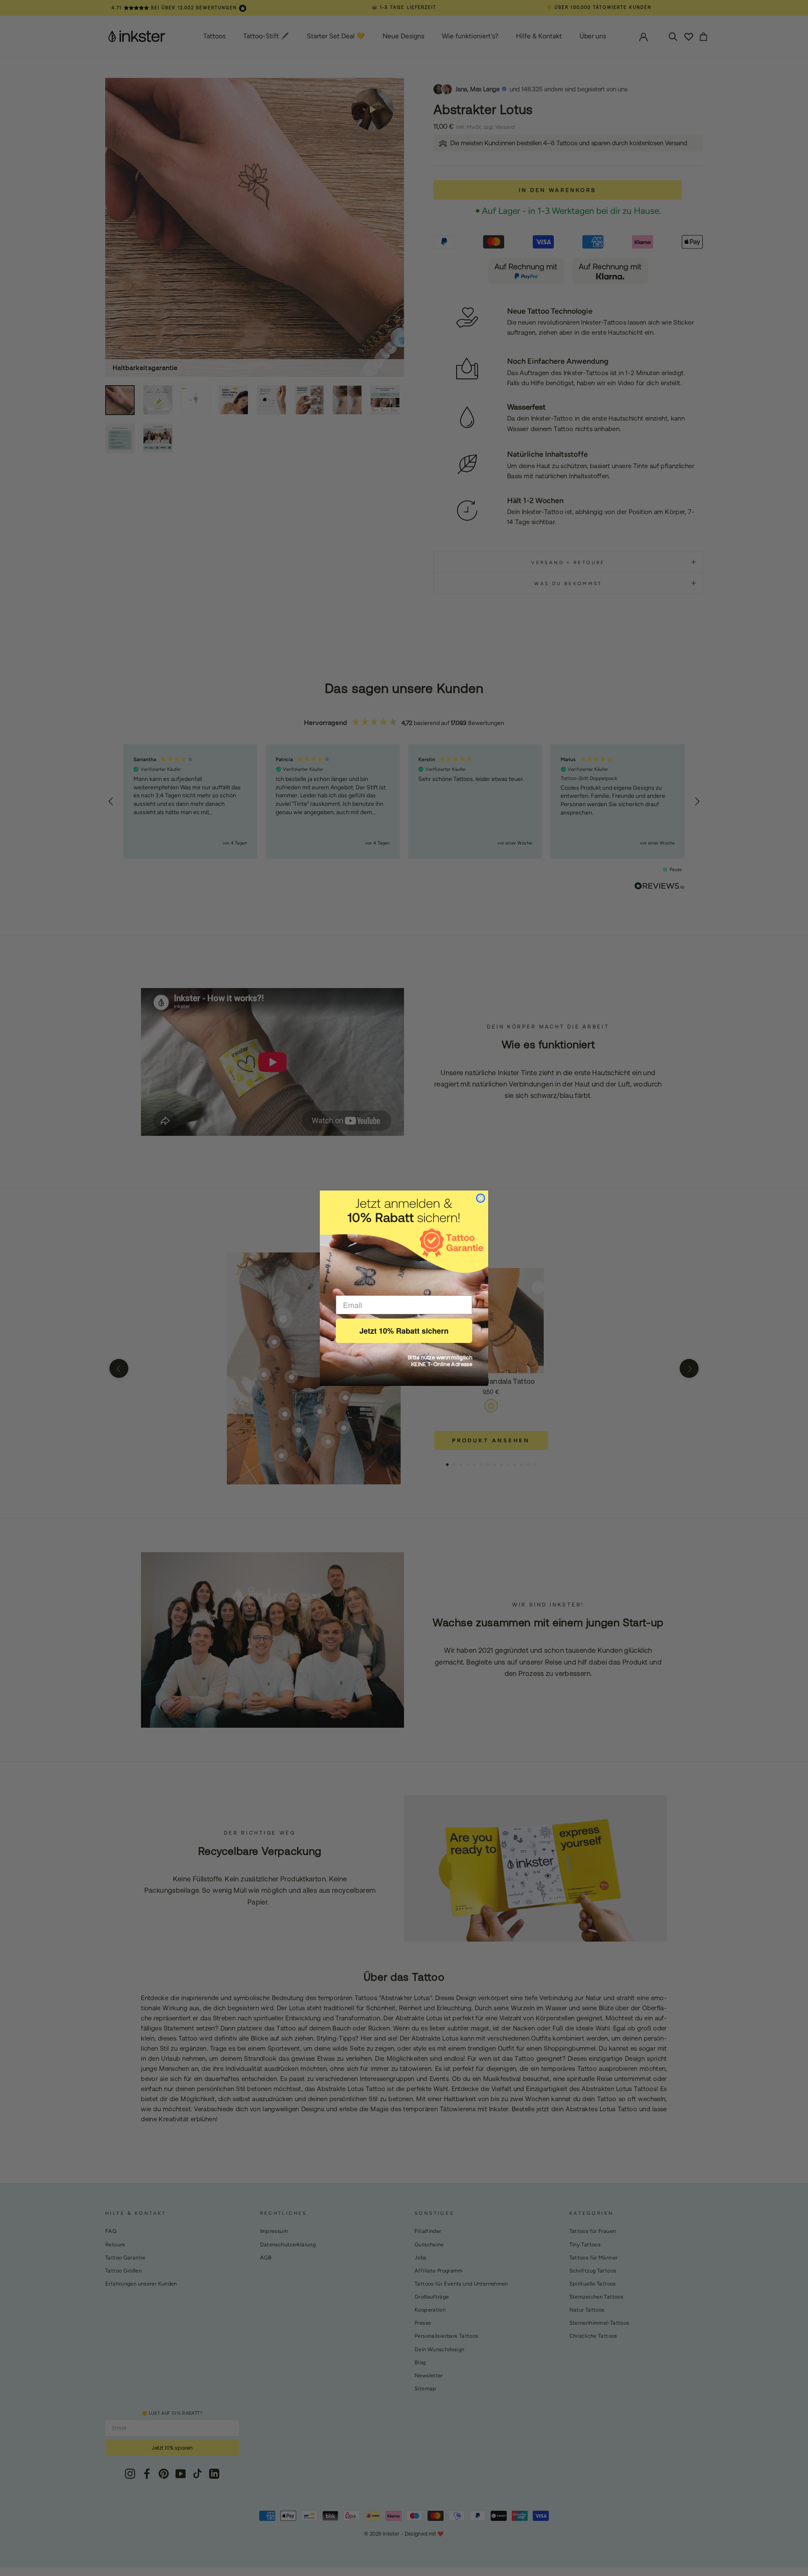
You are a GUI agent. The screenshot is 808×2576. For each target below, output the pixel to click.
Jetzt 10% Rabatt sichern (404, 1331)
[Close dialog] (481, 1198)
